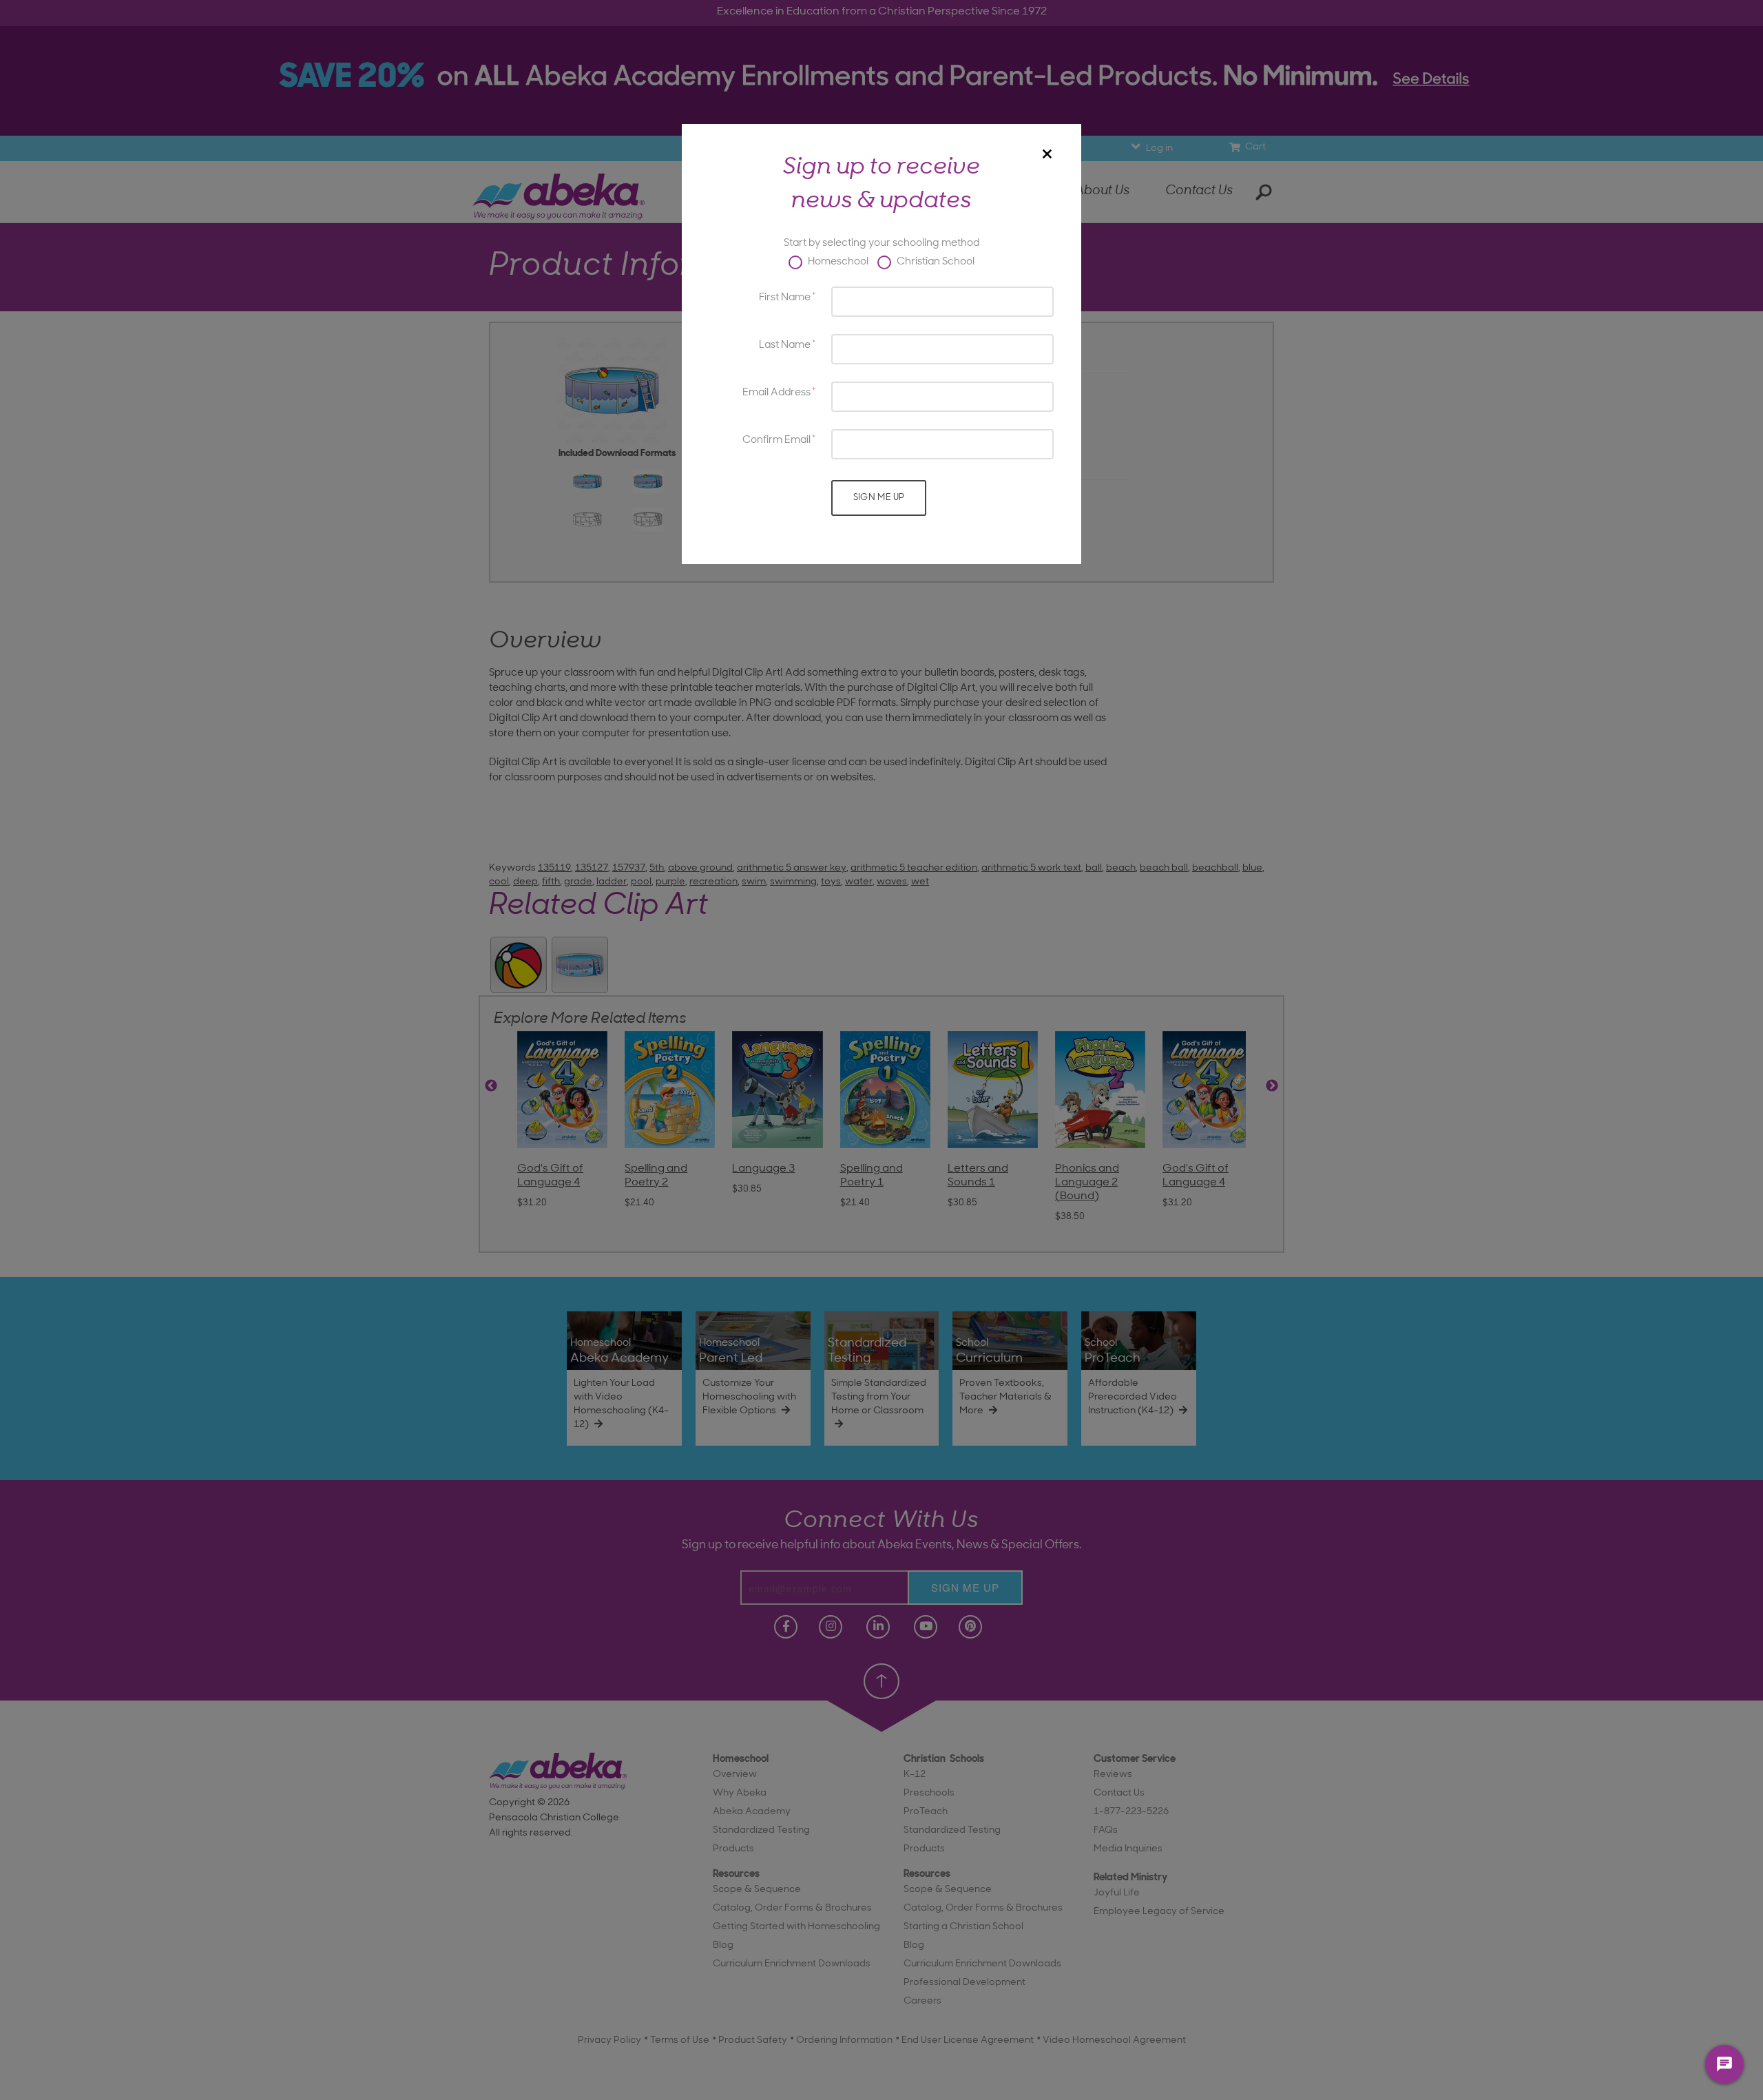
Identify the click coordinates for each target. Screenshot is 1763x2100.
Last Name (785, 345)
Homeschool (837, 262)
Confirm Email (776, 440)
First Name (785, 298)
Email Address (776, 393)
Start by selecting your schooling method (881, 243)
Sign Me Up (879, 498)
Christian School (935, 262)
